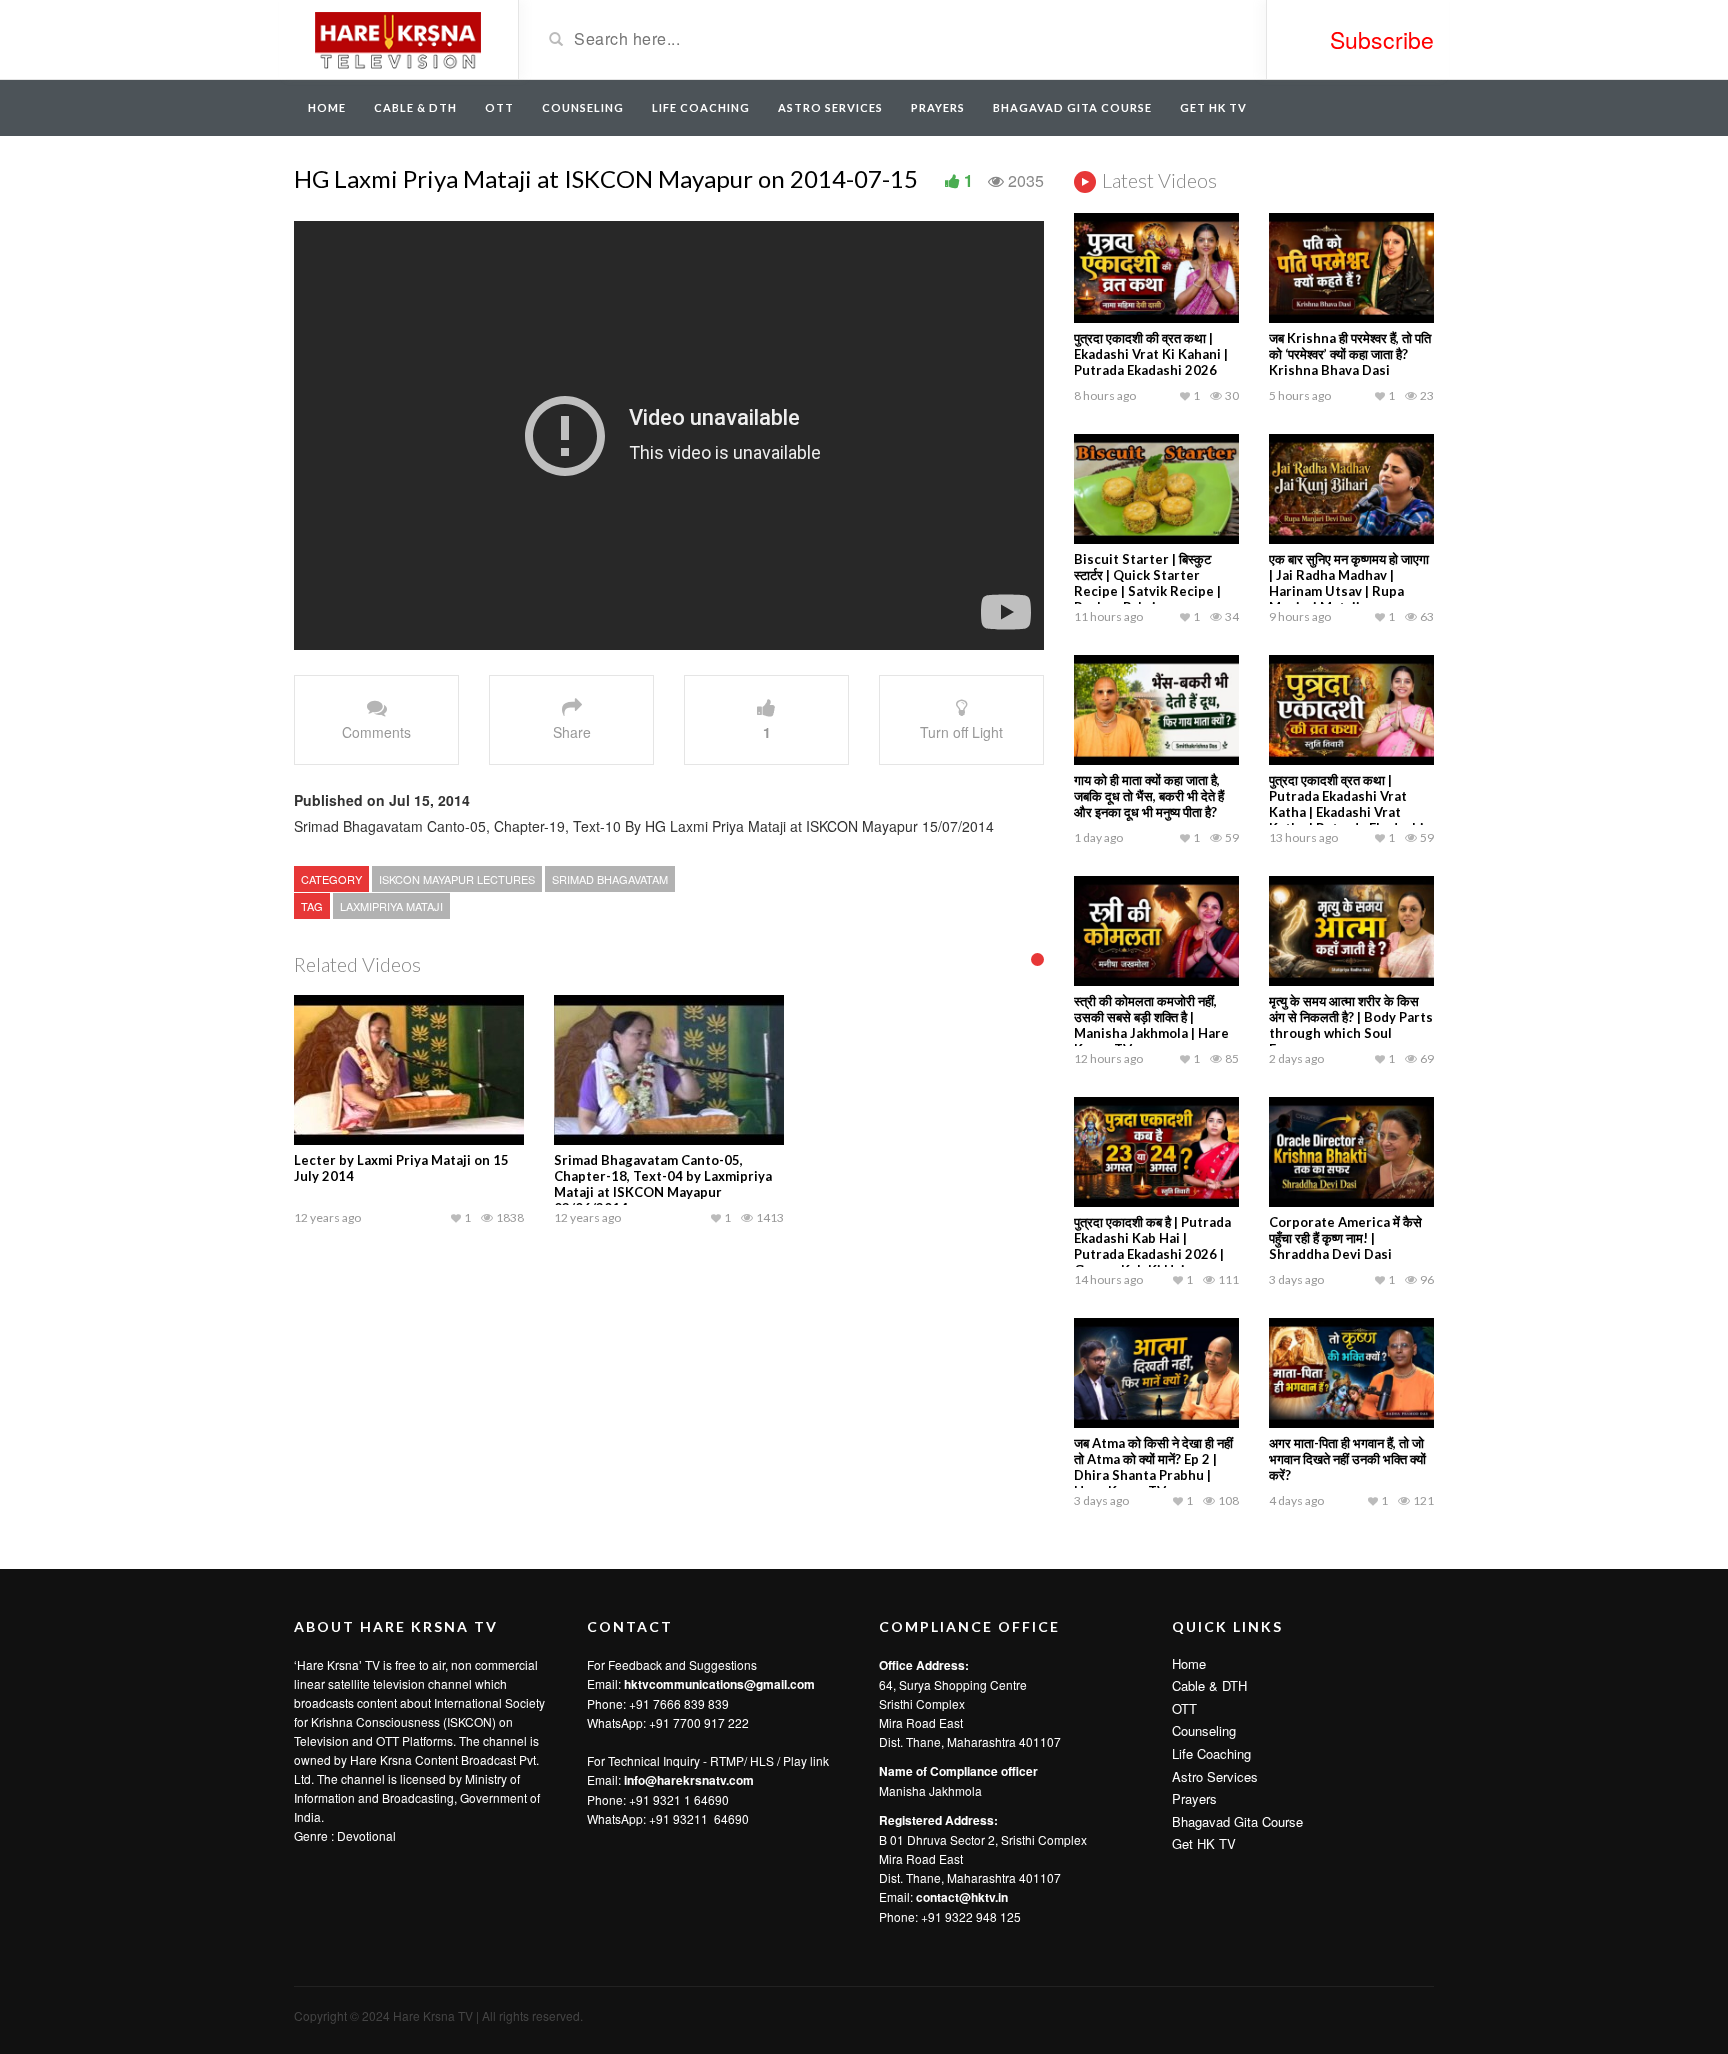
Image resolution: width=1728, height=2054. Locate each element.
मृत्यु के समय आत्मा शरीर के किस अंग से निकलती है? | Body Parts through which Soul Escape (1351, 1025)
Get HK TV (1213, 107)
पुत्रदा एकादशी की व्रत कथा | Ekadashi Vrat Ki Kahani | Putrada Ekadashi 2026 (1151, 354)
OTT (499, 107)
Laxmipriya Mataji (391, 906)
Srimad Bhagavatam (610, 879)
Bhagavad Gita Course (1072, 107)
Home (327, 107)
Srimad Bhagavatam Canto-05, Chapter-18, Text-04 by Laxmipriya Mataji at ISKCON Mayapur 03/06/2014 (663, 1184)
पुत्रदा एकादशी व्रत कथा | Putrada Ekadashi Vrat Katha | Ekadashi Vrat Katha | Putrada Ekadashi (1346, 804)
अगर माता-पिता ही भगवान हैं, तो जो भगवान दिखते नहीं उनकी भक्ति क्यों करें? (1347, 1459)
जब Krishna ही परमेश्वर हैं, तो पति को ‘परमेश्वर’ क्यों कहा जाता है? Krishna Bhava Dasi (1350, 354)
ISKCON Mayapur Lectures (457, 879)
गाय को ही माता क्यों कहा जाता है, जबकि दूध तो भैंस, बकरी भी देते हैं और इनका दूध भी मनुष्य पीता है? (1149, 796)
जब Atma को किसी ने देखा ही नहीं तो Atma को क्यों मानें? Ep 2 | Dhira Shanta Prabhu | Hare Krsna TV (1153, 1467)
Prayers (938, 107)
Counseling (583, 107)
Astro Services (830, 107)
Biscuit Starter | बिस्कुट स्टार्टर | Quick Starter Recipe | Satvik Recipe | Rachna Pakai (1147, 583)
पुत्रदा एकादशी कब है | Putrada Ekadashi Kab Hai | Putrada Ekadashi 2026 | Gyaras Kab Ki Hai (1152, 1246)
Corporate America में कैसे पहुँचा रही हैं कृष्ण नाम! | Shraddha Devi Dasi (1345, 1238)
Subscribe (1382, 39)
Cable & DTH (415, 107)
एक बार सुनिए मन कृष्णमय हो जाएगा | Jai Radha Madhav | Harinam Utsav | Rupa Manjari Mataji (1349, 583)
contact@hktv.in (962, 1897)
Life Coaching (701, 107)
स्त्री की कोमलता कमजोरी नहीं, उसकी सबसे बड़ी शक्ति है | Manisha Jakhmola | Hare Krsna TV (1151, 1025)
